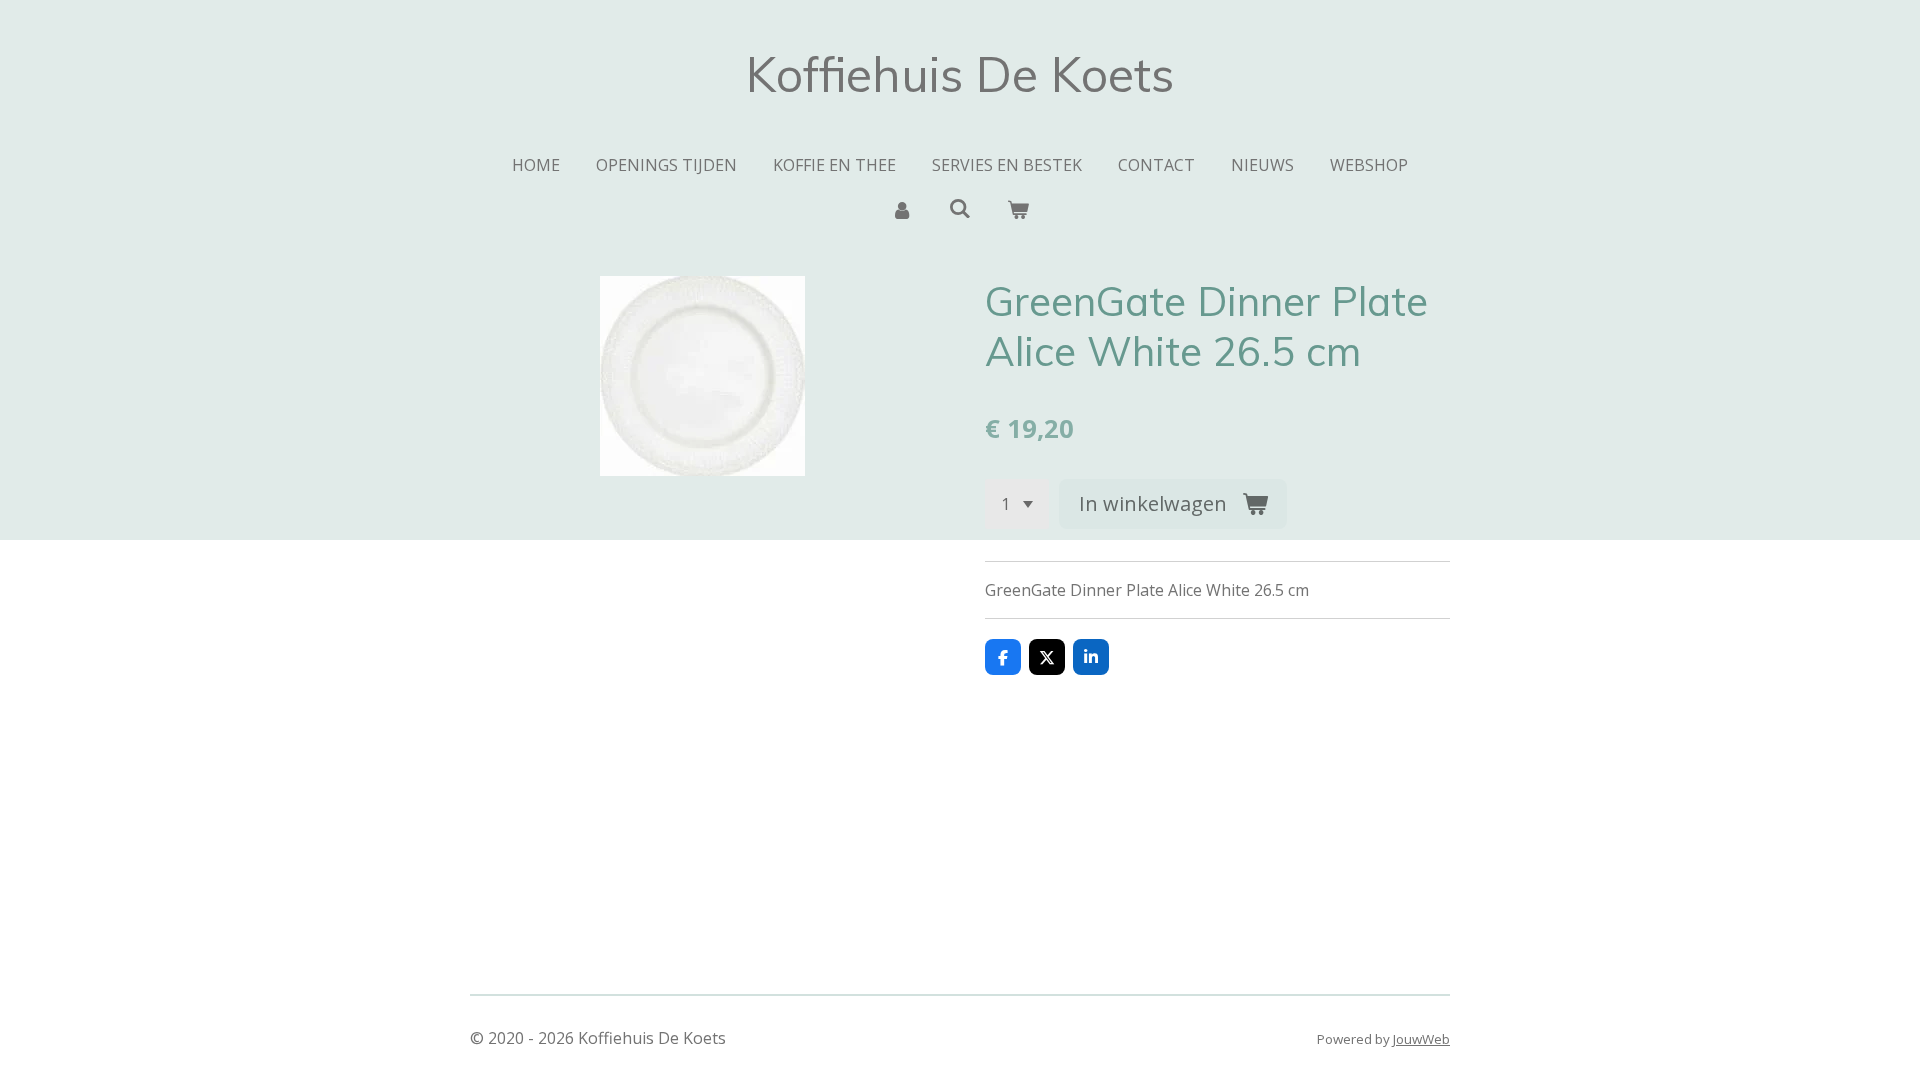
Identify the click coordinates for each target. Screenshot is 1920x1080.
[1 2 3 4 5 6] (1017, 504)
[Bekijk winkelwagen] (1018, 209)
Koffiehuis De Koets (960, 74)
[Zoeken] (960, 208)
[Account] (901, 209)
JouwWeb (1421, 1039)
